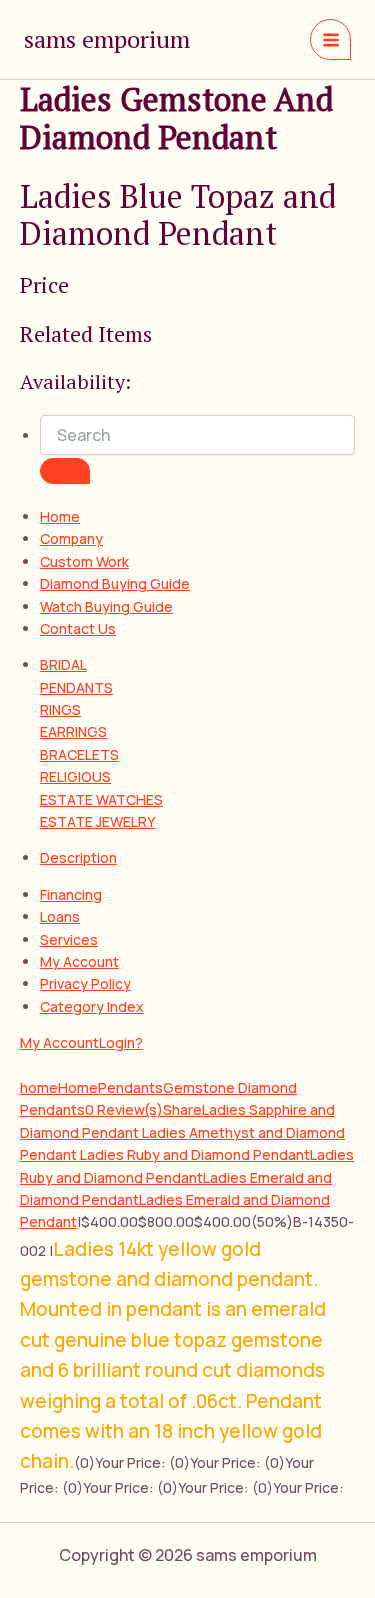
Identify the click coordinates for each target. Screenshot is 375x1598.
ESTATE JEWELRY (97, 821)
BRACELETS (79, 754)
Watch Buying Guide (106, 606)
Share (182, 1109)
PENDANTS (76, 687)
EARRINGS (73, 731)
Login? (121, 1042)
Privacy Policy (85, 983)
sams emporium (107, 39)
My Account (79, 961)
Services (69, 939)
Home (60, 516)
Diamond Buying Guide (115, 583)
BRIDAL (63, 664)
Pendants (130, 1087)
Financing (71, 894)
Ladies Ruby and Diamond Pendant (195, 1154)
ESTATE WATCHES (101, 799)
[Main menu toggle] (330, 39)
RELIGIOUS (75, 776)
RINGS (60, 709)
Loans (60, 916)
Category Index (92, 1006)
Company (71, 538)
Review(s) (124, 1109)
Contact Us (78, 628)
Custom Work (84, 561)
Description (78, 857)
